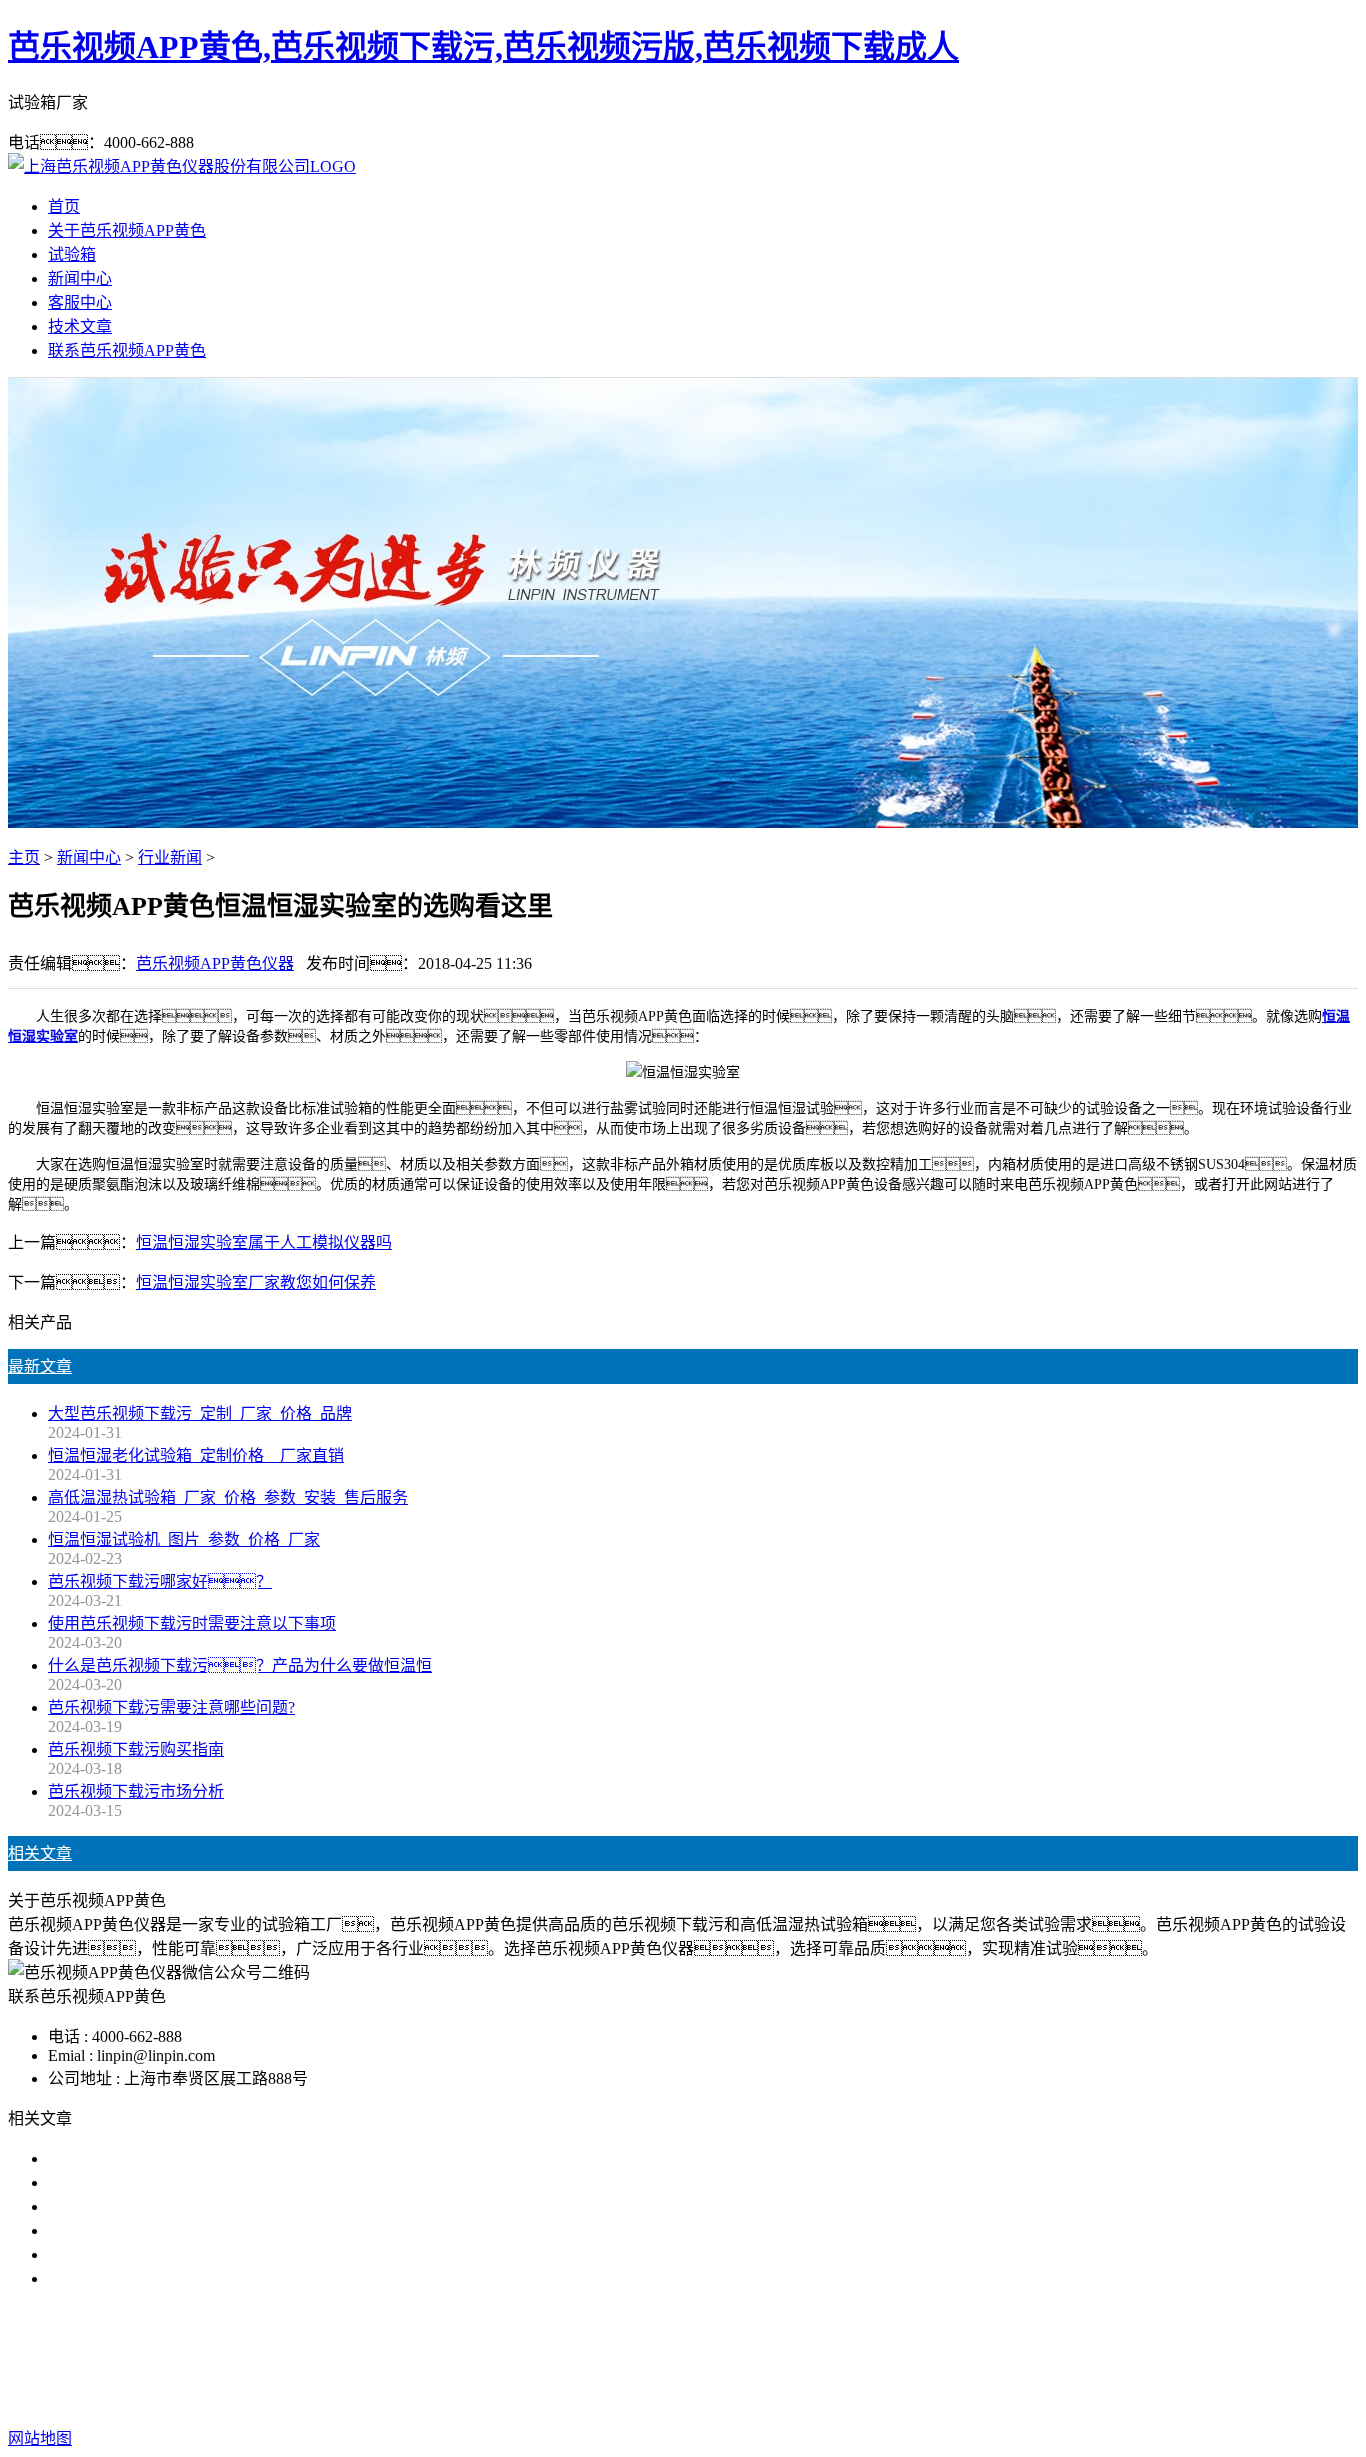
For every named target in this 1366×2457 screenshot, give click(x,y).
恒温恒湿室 (879, 2358)
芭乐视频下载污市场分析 (136, 1791)
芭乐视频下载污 (565, 2358)
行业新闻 (170, 857)
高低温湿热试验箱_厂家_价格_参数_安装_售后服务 (228, 1497)
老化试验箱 (785, 2358)
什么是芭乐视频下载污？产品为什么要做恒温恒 (240, 1665)
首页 (64, 206)
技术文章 (80, 326)
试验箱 (72, 254)
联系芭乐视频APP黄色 (127, 350)
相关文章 (40, 1853)
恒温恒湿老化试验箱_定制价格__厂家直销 (196, 1455)
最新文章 (40, 1366)
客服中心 (80, 302)
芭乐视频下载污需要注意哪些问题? (171, 1707)
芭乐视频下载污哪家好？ (160, 1581)
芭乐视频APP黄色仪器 (215, 963)
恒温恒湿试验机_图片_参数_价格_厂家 (184, 1539)
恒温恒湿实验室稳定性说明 (144, 2278)
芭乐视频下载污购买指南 (136, 1749)
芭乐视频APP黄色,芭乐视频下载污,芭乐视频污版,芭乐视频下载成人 (483, 47)
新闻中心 (80, 278)
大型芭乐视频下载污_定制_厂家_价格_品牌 (200, 1413)
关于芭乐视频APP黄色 (127, 230)
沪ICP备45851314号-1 (1026, 2398)
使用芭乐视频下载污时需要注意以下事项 (192, 1623)
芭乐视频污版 (683, 2358)
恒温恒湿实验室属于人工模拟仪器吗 (264, 1242)
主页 (24, 857)
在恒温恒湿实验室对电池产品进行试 (176, 2158)
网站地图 (803, 2398)
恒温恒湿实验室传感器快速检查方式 (176, 2182)
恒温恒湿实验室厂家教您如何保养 (256, 1282)
